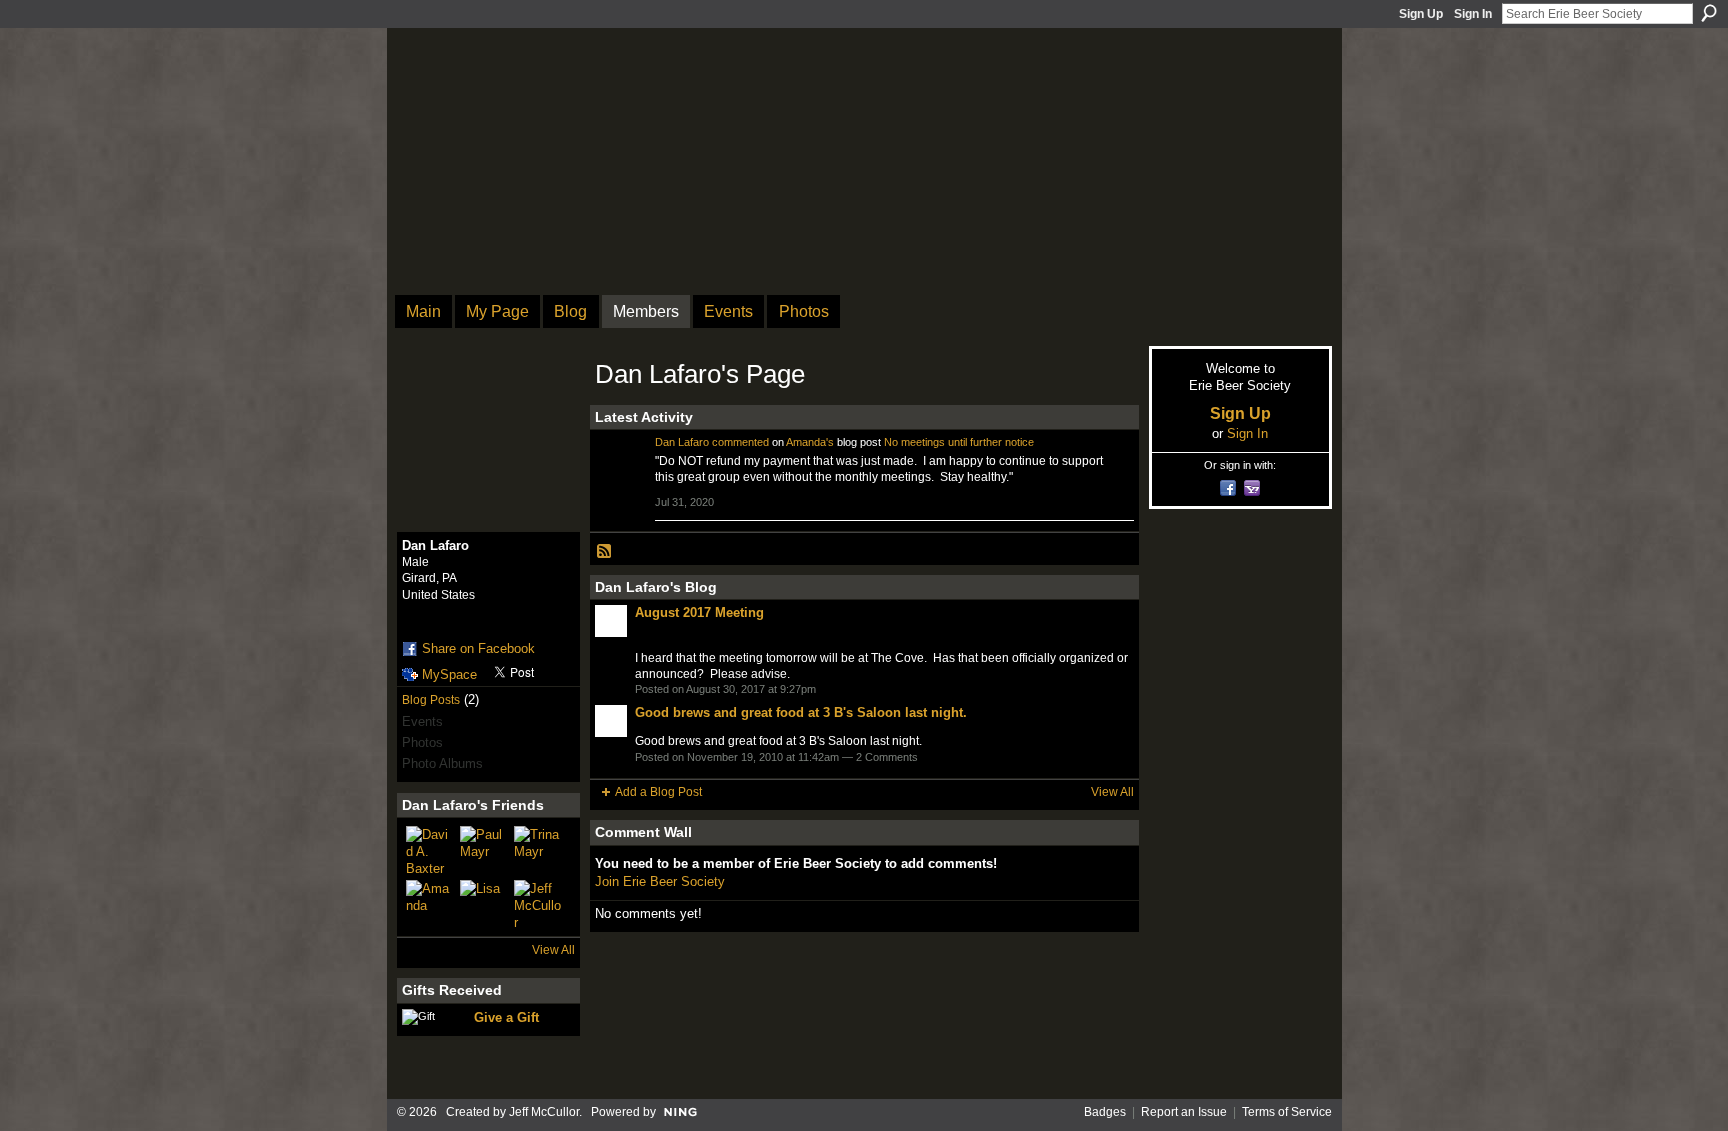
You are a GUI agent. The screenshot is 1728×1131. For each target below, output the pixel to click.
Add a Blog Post (658, 792)
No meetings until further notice (959, 442)
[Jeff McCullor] (538, 904)
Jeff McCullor (544, 1112)
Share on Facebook (478, 648)
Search (1709, 13)
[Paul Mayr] (484, 850)
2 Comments (887, 757)
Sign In (1473, 14)
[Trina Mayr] (538, 850)
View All (553, 950)
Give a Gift (506, 1017)
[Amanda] (430, 904)
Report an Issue (1184, 1112)
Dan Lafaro (682, 442)
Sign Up (1421, 14)
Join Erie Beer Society (660, 881)
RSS (605, 552)
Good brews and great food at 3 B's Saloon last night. (801, 712)
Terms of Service (1287, 1112)
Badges (1105, 1112)
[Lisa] (484, 904)
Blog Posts (431, 700)
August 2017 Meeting (699, 612)
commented (740, 442)
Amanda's (810, 442)
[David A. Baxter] (430, 850)
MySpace (449, 674)
